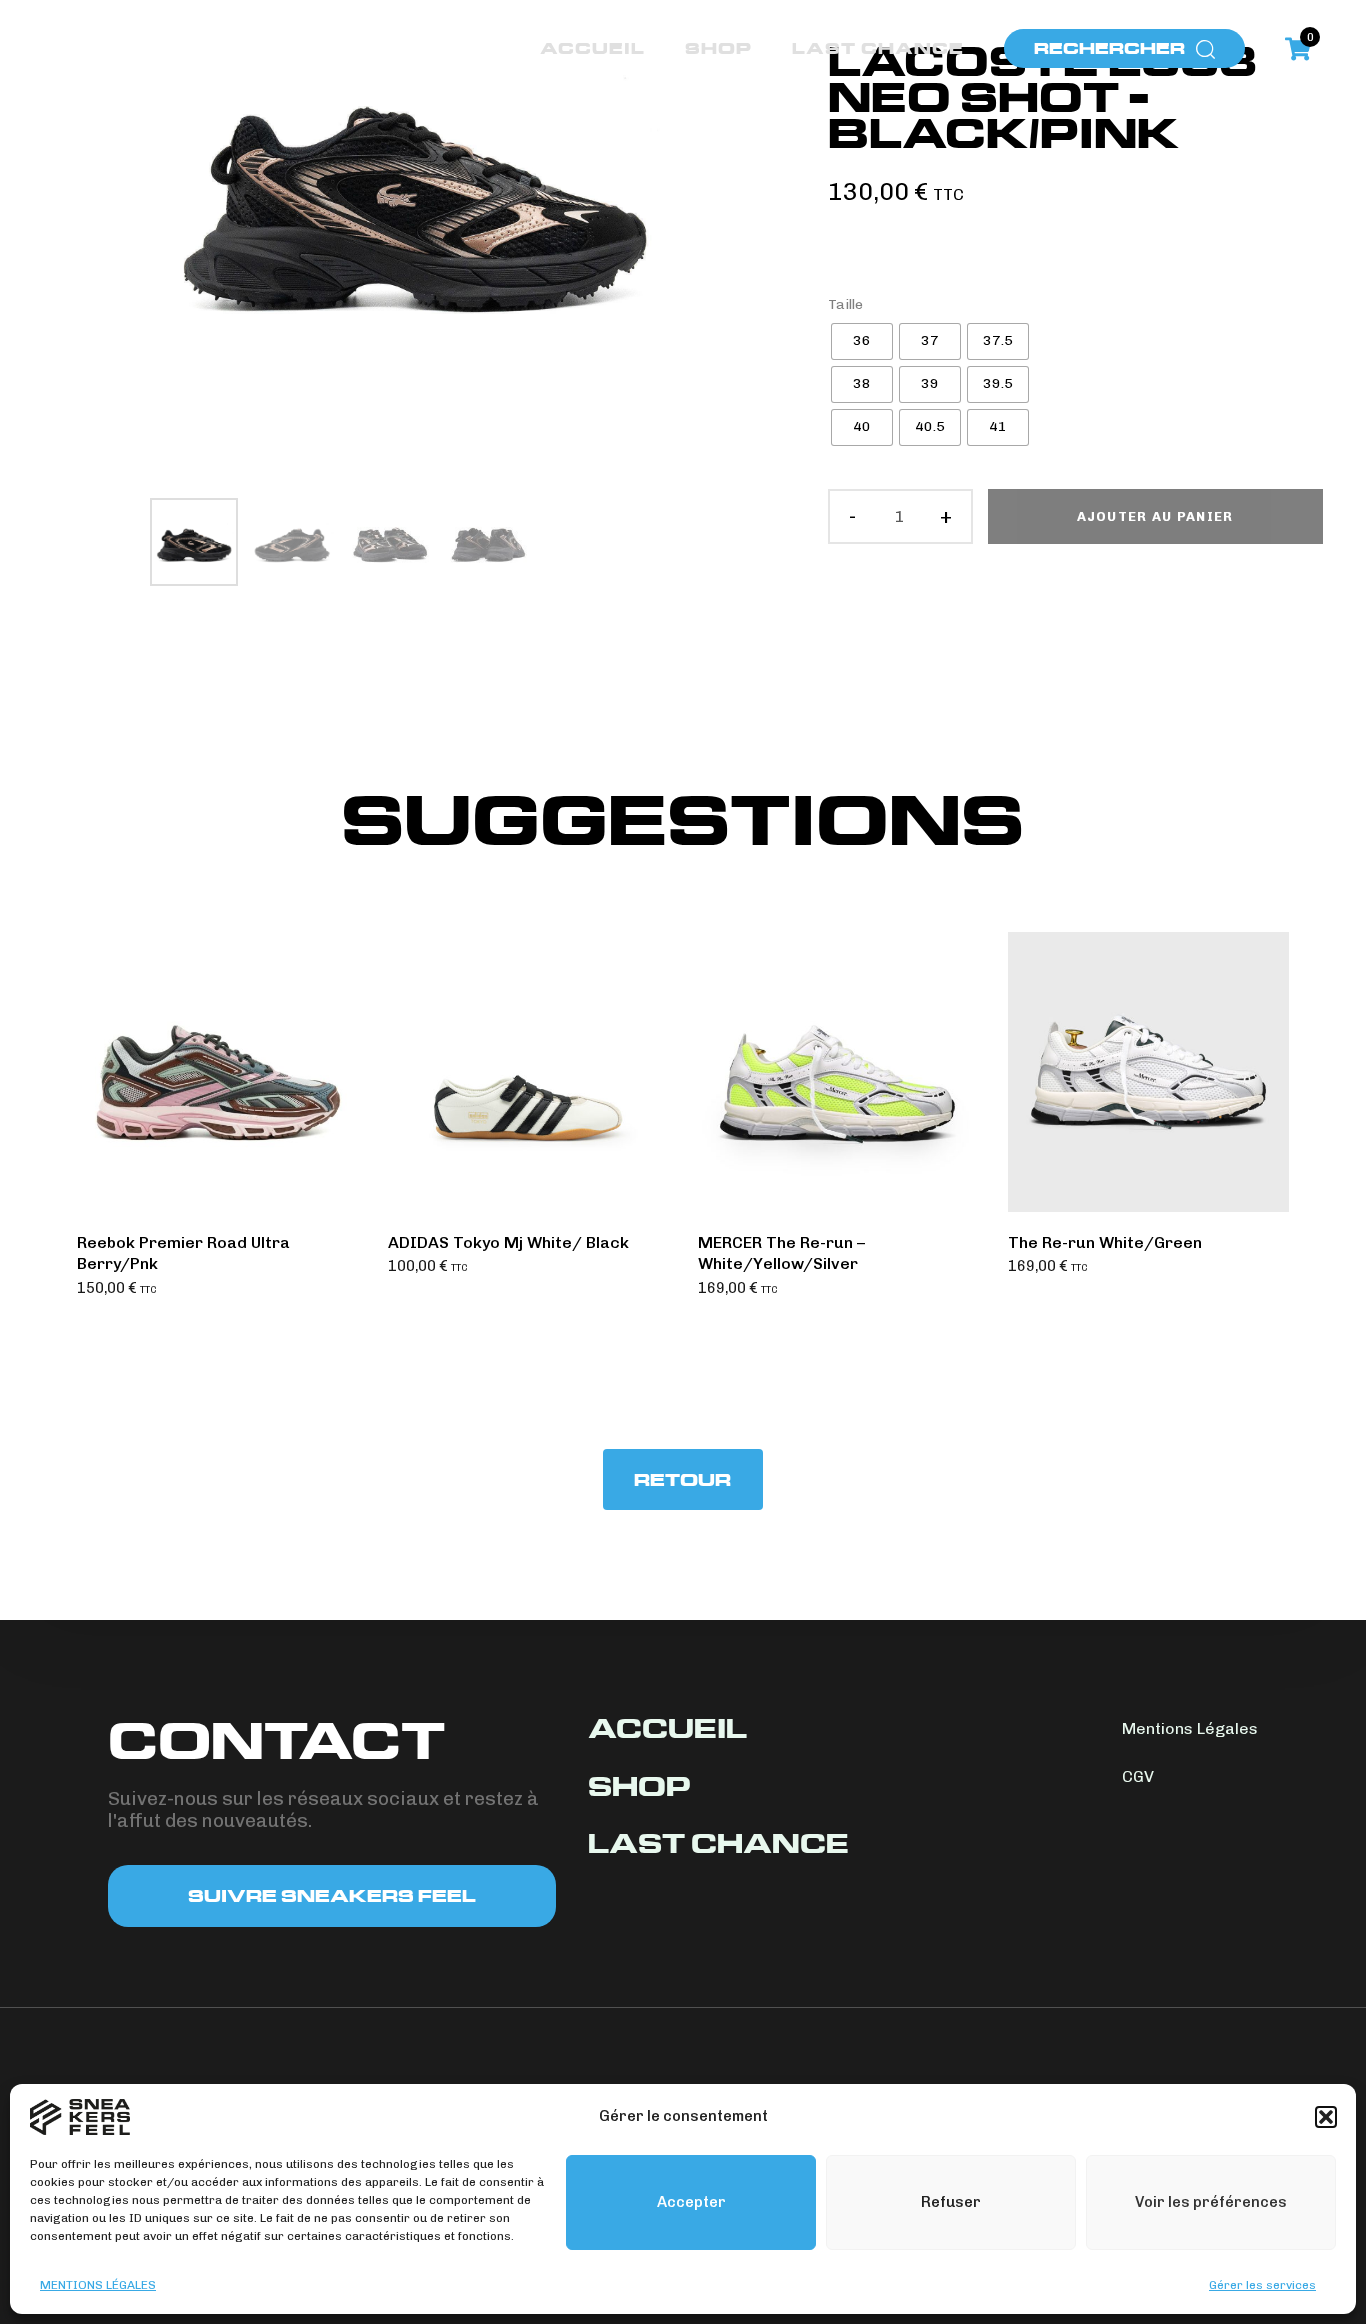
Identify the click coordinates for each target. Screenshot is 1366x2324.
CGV (1138, 1776)
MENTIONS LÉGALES (98, 2285)
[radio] (862, 341)
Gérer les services (1262, 2285)
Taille (845, 304)
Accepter (691, 2202)
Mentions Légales (1190, 1728)
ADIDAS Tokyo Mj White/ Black (508, 1242)
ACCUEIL (592, 48)
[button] (1326, 2117)
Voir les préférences (1211, 2202)
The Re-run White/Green (1105, 1242)
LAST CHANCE (878, 48)
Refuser (951, 2202)
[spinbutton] (900, 517)
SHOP (718, 48)
